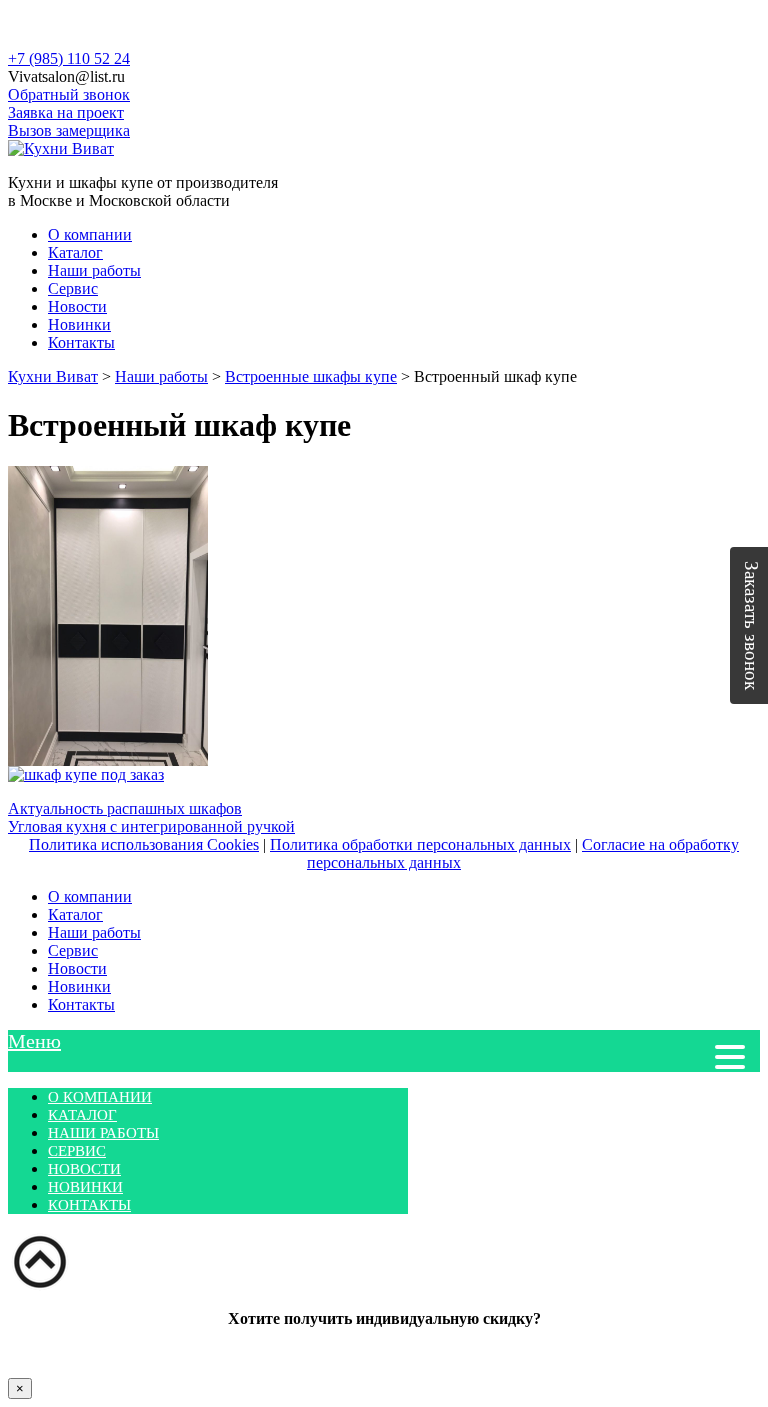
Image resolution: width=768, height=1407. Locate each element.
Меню (34, 1041)
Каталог (75, 252)
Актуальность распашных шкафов (125, 808)
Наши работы (94, 270)
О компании (90, 234)
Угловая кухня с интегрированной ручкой (151, 826)
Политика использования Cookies (144, 844)
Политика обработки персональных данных (420, 844)
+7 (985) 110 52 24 (69, 58)
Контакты (81, 342)
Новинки (79, 324)
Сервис (73, 288)
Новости (77, 306)
